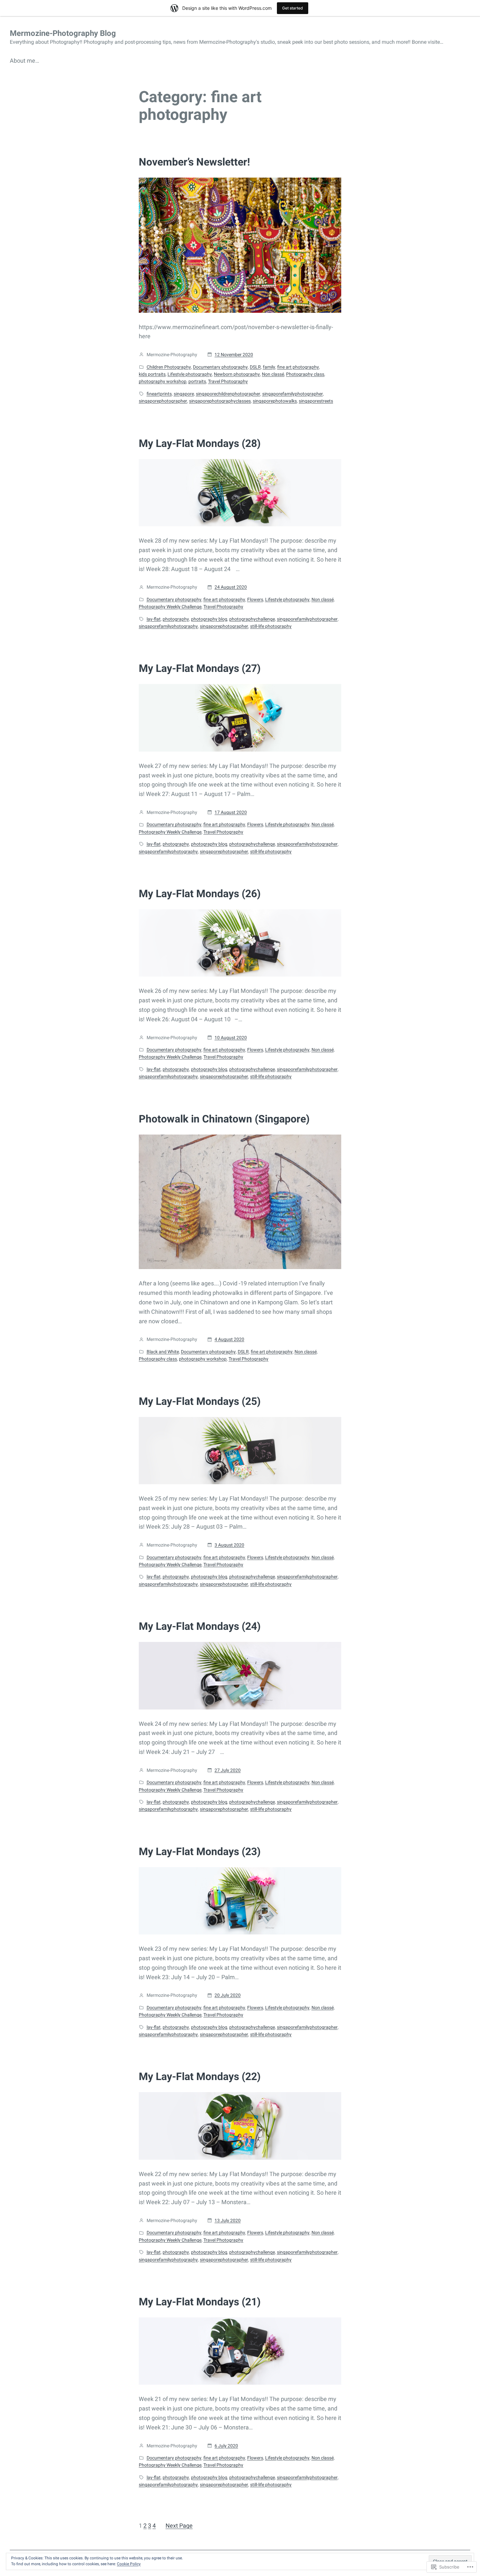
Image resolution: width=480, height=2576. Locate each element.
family (269, 367)
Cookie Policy (129, 2564)
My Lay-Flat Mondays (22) (200, 2076)
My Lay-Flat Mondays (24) (200, 1626)
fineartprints (159, 394)
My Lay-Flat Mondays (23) (200, 1852)
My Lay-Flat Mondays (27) (200, 668)
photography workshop (163, 381)
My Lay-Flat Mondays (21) (200, 2302)
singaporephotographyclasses (220, 401)
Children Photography (169, 367)
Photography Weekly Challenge (170, 607)
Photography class (305, 374)
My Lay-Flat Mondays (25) (200, 1401)
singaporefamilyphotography (168, 626)
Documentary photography (220, 367)
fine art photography (298, 367)
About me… (24, 61)
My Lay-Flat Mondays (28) (200, 443)
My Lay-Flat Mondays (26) (200, 894)
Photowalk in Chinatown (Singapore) (224, 1119)
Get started (293, 8)
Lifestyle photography (190, 374)
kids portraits (152, 374)
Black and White (163, 1352)
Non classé (273, 374)
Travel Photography (228, 381)
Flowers (255, 599)
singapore (184, 394)
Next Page (179, 2526)
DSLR (255, 367)
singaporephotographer (163, 401)
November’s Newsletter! (194, 162)
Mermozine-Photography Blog (63, 33)
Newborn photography (237, 374)
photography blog (209, 619)
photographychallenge (252, 619)
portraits (197, 381)
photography (176, 619)
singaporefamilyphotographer (293, 394)
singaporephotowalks (275, 401)
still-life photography (271, 626)
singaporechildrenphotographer (228, 394)
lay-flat (154, 619)
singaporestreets (316, 401)
